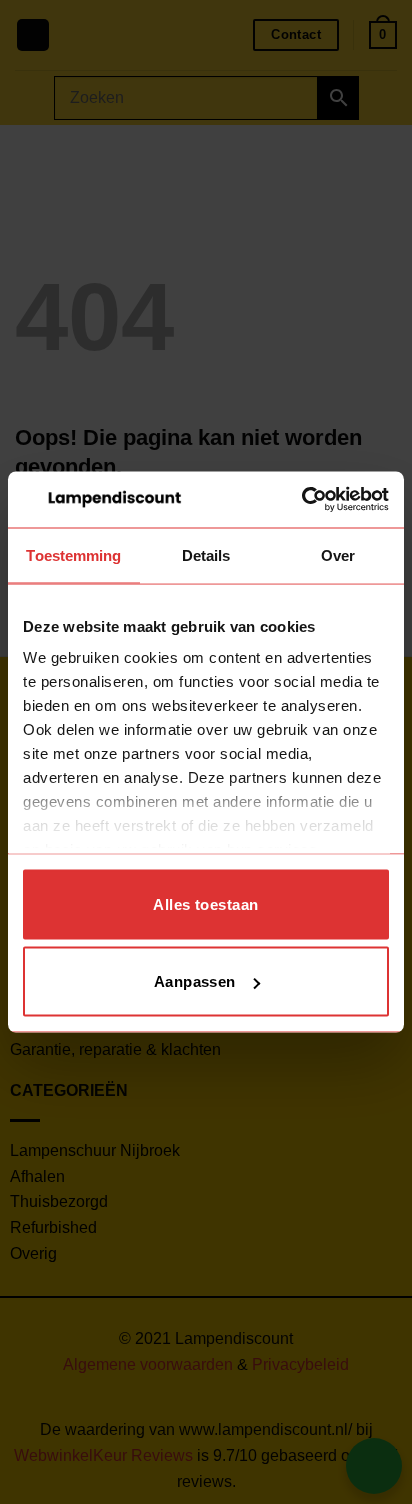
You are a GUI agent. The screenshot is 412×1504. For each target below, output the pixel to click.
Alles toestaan (205, 903)
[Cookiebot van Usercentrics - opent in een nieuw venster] (301, 500)
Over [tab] (338, 554)
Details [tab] (206, 554)
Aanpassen (195, 981)
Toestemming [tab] (73, 554)
